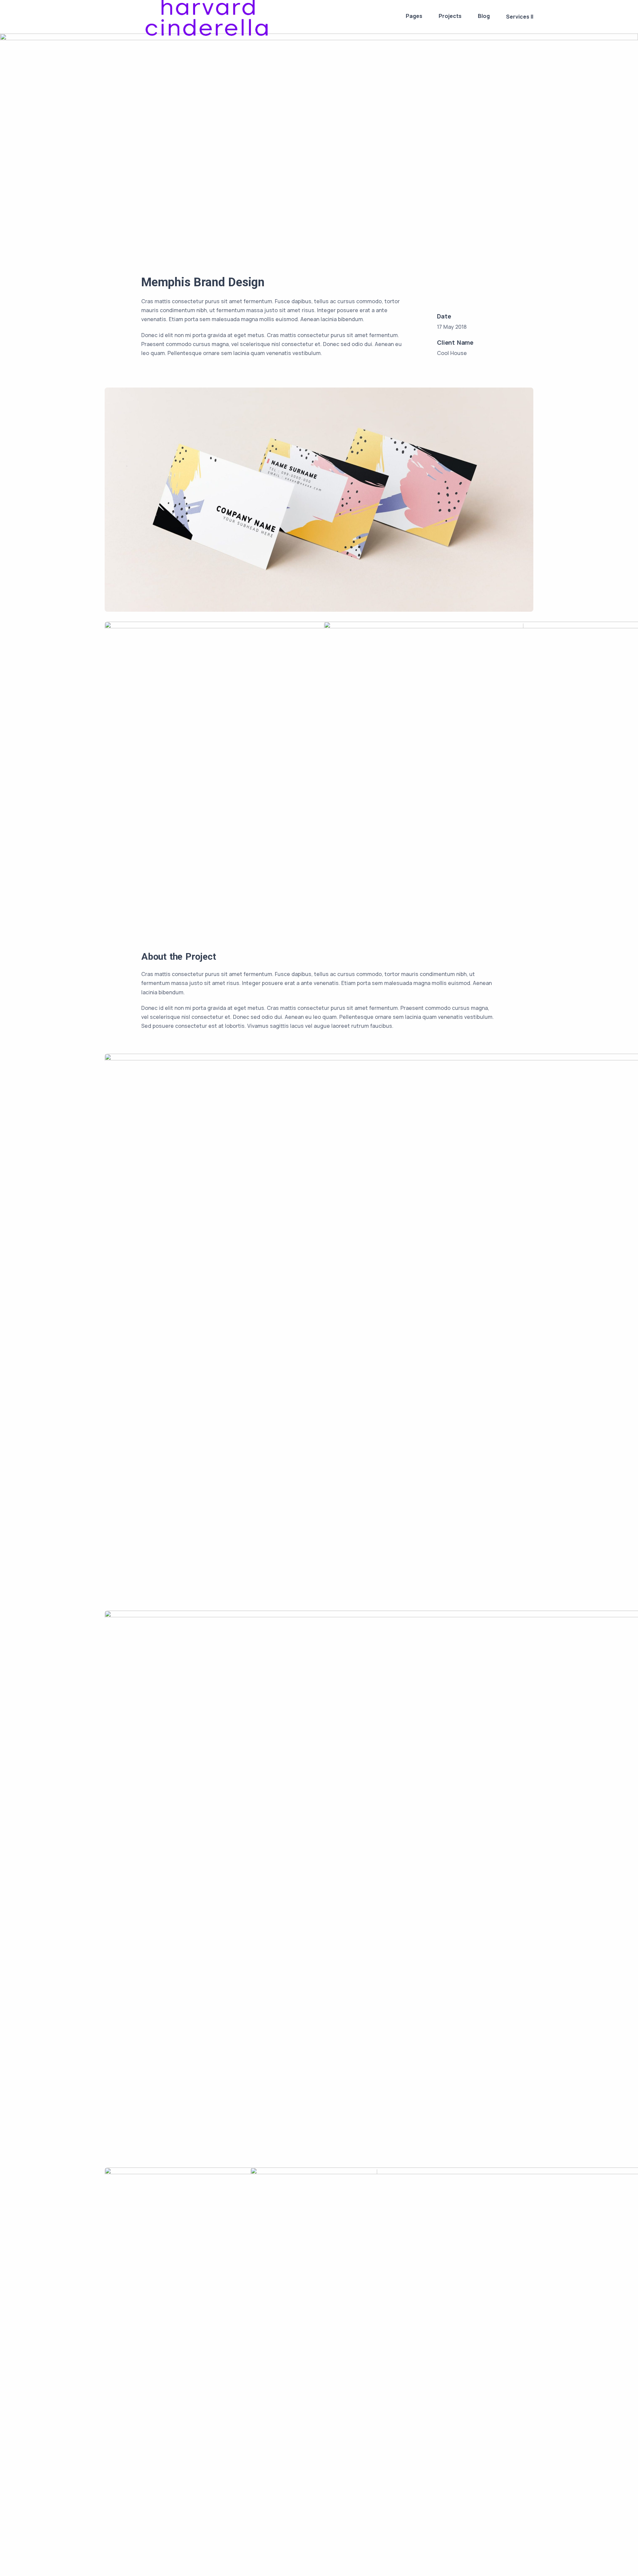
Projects (450, 16)
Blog (484, 16)
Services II (520, 17)
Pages (414, 16)
